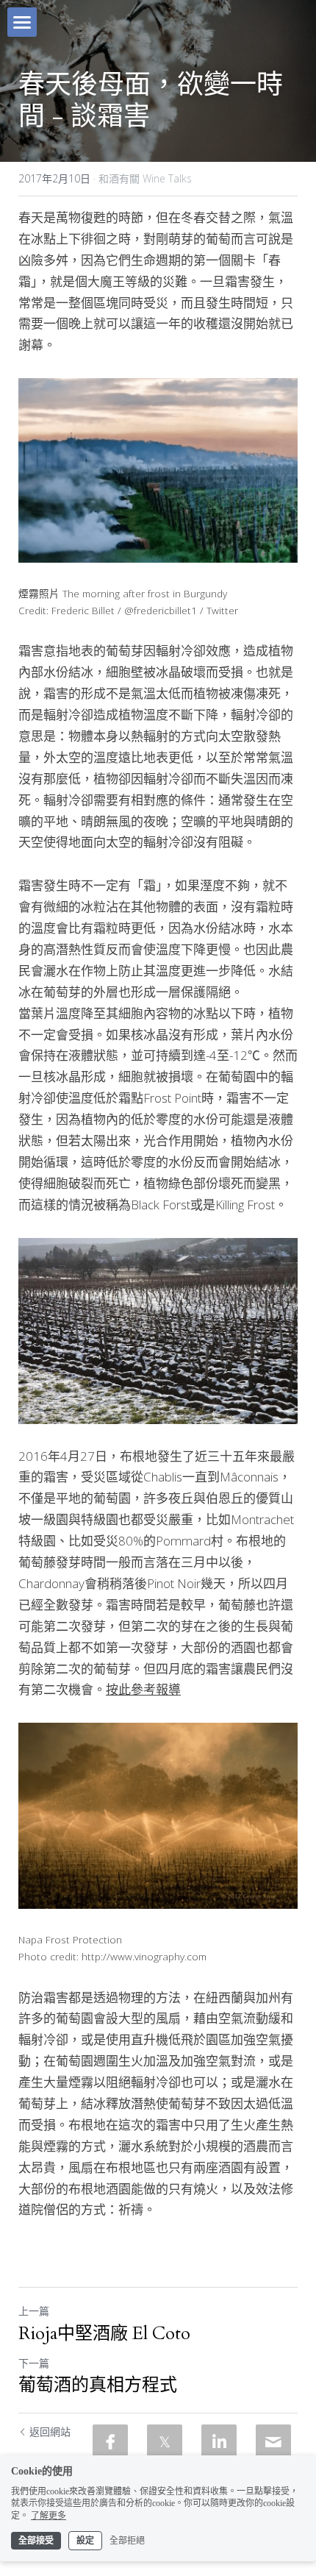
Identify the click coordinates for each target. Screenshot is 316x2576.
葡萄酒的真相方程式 (98, 2385)
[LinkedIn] (219, 2442)
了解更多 (49, 2516)
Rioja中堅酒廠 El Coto (104, 2334)
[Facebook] (110, 2442)
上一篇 (34, 2311)
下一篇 (34, 2363)
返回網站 (50, 2431)
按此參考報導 (143, 1689)
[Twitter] (165, 2442)
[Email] (273, 2442)
